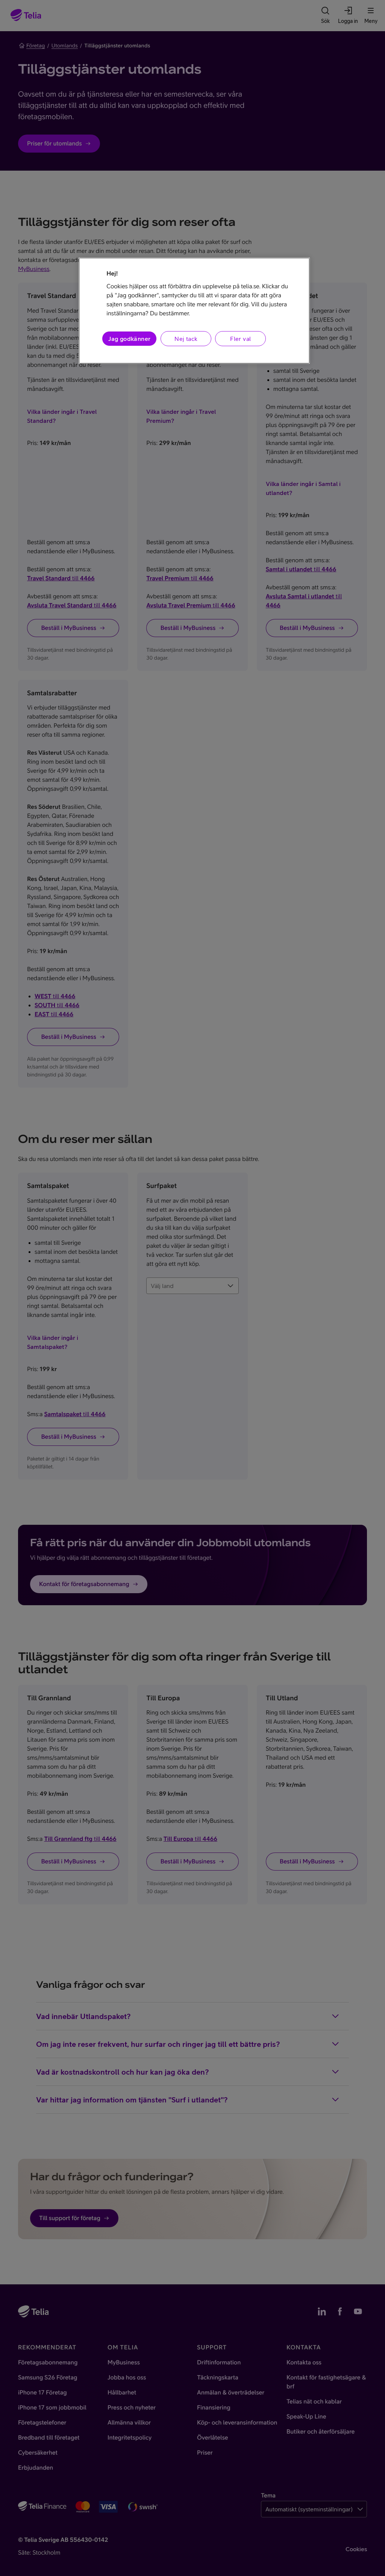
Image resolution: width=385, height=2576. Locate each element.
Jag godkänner (129, 339)
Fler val (240, 339)
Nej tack (186, 339)
